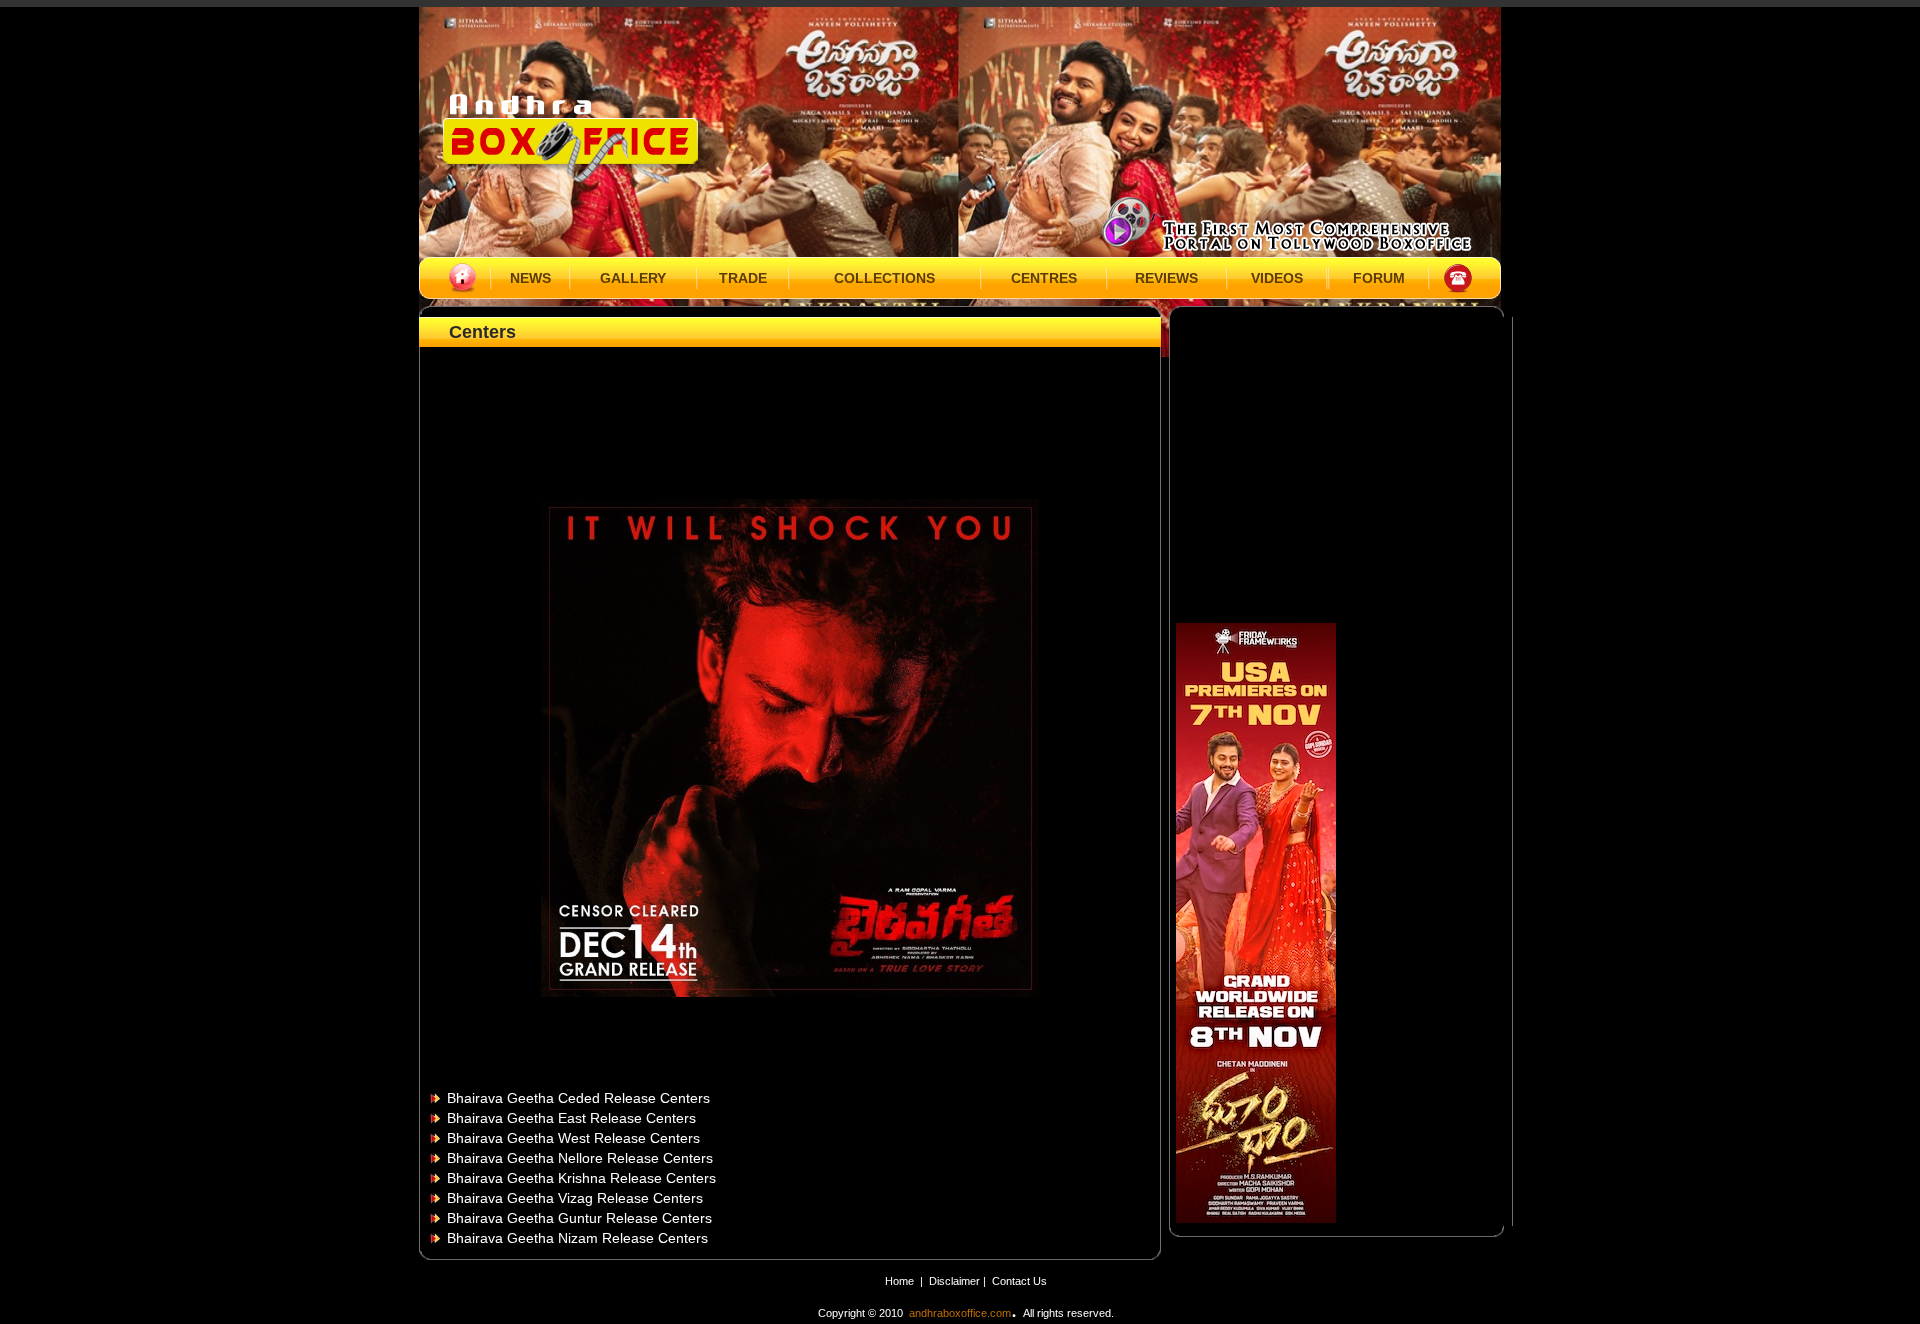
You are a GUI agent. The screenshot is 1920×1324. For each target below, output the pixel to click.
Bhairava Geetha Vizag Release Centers (575, 1198)
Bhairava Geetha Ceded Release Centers (578, 1098)
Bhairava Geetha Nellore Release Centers (580, 1158)
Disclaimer (956, 1281)
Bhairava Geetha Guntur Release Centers (579, 1218)
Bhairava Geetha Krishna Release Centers (581, 1178)
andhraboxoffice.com (960, 1313)
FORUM (1379, 278)
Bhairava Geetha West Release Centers (573, 1138)
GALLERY (633, 278)
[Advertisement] (790, 397)
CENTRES (1044, 278)
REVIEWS (1166, 278)
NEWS (530, 278)
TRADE (743, 278)
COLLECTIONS (884, 278)
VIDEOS (1277, 278)
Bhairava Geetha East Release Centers (571, 1118)
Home (899, 1281)
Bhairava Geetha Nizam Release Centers (577, 1238)
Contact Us (1019, 1281)
